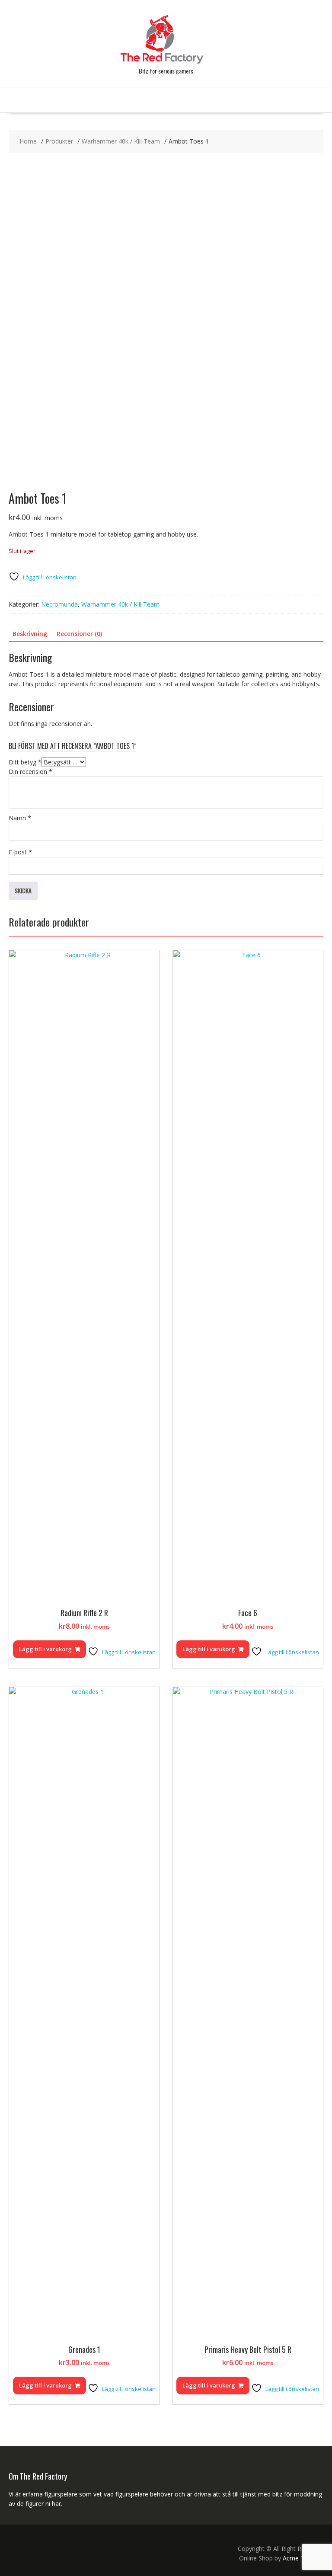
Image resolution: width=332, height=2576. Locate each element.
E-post (20, 852)
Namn (20, 818)
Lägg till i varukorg (45, 1649)
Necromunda (59, 604)
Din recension (30, 772)
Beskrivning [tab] (30, 634)
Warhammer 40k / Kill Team (120, 604)
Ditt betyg (25, 762)
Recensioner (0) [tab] (79, 634)
